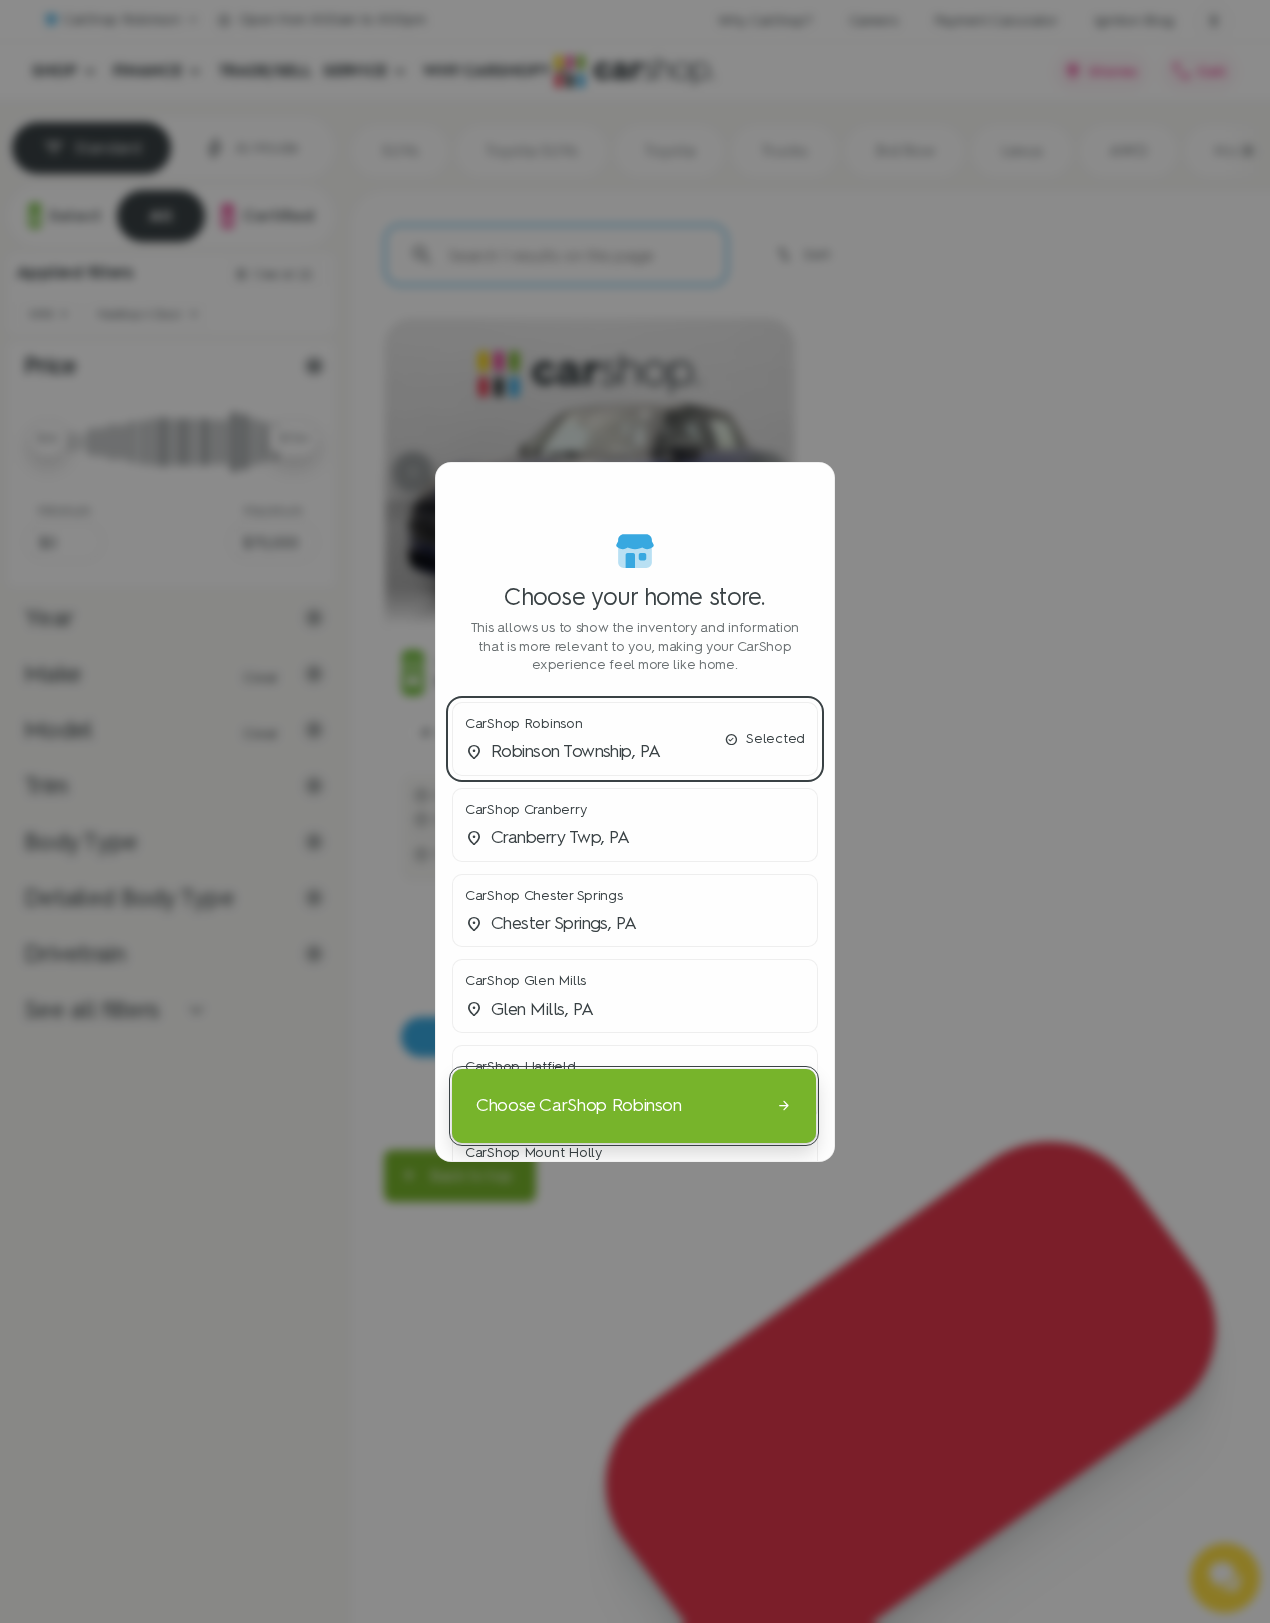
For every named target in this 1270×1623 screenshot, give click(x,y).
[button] (635, 739)
